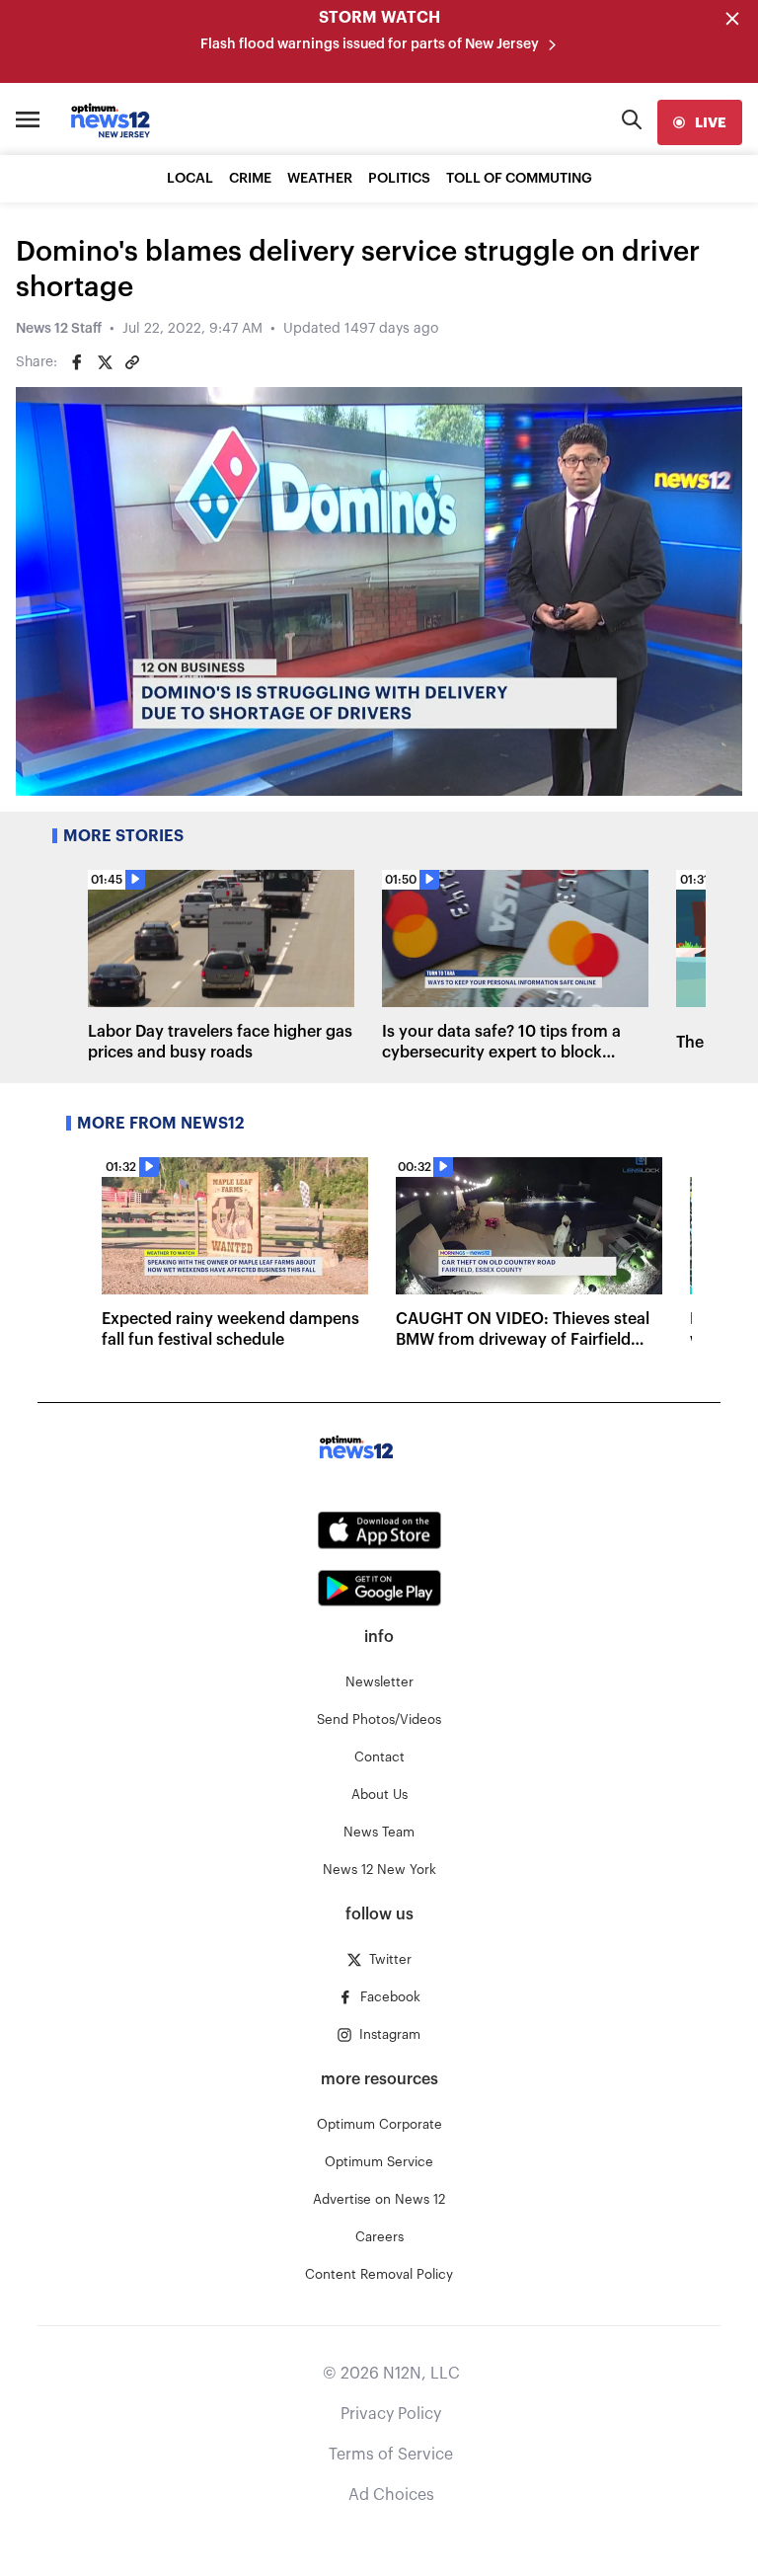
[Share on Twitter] (105, 362)
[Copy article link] (132, 362)
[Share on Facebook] (77, 362)
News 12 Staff (59, 329)
